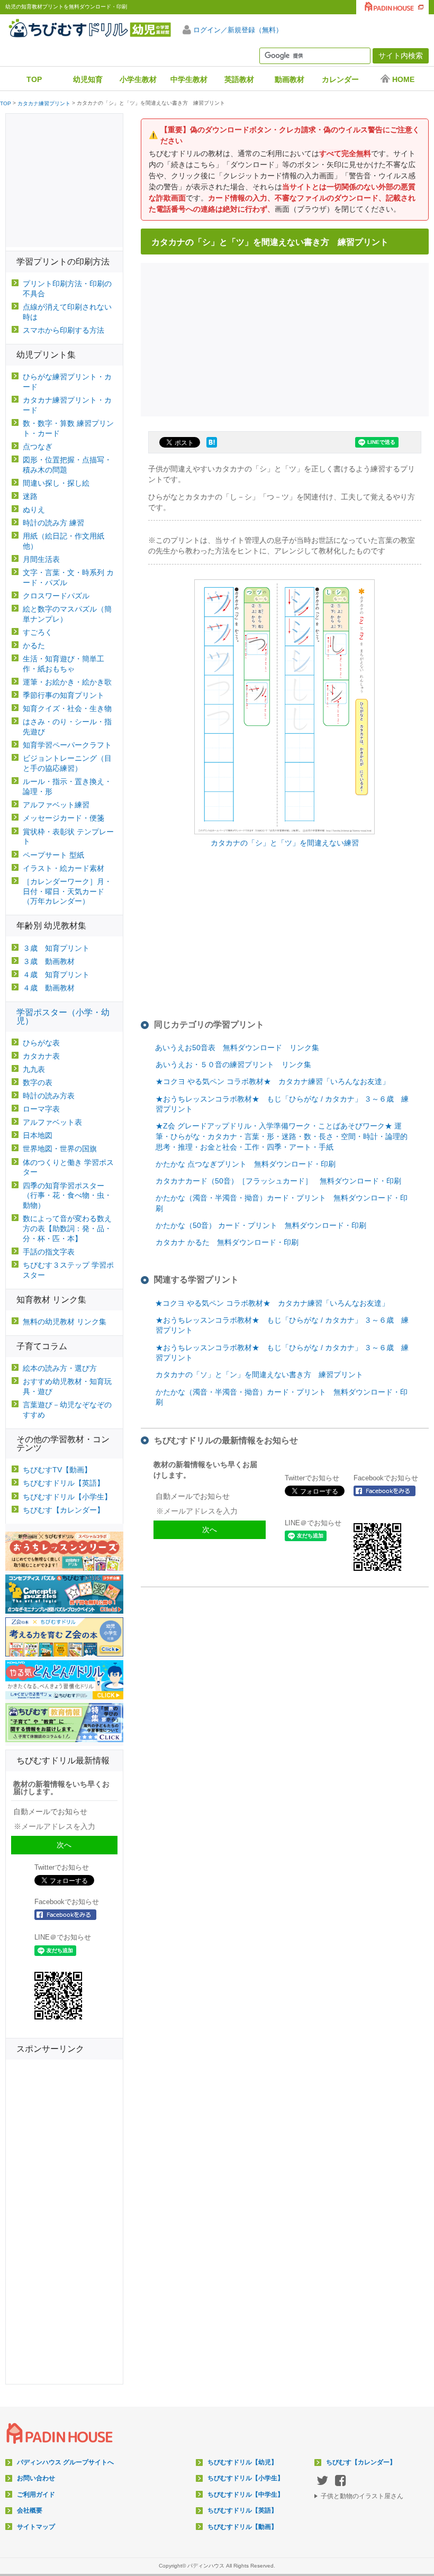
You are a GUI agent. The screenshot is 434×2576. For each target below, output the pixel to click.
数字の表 (38, 1082)
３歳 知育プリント (56, 948)
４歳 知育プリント (56, 975)
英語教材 (239, 79)
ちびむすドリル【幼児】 (242, 2462)
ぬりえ (34, 509)
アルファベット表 (52, 1122)
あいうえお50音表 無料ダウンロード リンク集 (237, 1048)
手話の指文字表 (49, 1252)
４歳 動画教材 (49, 988)
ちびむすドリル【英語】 (64, 1483)
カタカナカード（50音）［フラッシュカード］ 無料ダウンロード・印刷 (278, 1181)
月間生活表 (41, 559)
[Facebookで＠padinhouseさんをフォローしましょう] (388, 1491)
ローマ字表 (41, 1109)
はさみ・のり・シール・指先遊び (67, 727)
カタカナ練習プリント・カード (67, 405)
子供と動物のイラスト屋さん (362, 2496)
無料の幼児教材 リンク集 (65, 1322)
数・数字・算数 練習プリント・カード (68, 428)
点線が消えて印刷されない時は (67, 312)
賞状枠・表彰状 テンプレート (68, 837)
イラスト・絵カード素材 (64, 868)
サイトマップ (36, 2527)
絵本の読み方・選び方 (60, 1368)
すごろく (38, 632)
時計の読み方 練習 (53, 523)
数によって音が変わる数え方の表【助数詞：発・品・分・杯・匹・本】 (67, 1228)
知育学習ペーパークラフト (67, 745)
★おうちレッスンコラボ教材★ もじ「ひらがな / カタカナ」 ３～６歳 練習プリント (282, 1104)
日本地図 (38, 1135)
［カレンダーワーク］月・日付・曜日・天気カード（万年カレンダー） (67, 891)
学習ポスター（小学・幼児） (63, 1017)
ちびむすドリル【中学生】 (246, 2495)
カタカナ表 (41, 1056)
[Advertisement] (288, 338)
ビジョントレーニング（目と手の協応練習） (67, 763)
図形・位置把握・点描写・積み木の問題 (67, 465)
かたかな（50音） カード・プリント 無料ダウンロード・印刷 (261, 1225)
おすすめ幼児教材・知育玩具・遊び (67, 1386)
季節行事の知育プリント (64, 695)
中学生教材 (189, 79)
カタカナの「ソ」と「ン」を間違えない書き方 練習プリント (259, 1375)
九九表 (34, 1069)
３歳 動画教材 (49, 961)
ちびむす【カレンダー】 (64, 1510)
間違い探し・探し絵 (56, 483)
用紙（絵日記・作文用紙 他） (64, 541)
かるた (34, 645)
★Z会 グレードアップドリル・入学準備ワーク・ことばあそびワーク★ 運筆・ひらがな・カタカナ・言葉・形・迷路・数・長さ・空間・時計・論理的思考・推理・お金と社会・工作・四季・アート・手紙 (282, 1136)
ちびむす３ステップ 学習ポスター (68, 1270)
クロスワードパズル (56, 596)
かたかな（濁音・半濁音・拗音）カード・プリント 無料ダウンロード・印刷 (282, 1203)
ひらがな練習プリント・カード (67, 382)
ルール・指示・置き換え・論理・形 (67, 786)
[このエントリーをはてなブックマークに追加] (212, 448)
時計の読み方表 (49, 1096)
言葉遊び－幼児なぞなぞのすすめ (67, 1410)
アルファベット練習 (56, 805)
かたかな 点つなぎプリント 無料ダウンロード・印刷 (246, 1164)
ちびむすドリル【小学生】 (67, 1497)
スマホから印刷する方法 (64, 330)
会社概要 (30, 2510)
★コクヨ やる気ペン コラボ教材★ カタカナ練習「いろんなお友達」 (273, 1081)
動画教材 (290, 79)
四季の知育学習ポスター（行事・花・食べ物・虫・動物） (67, 1196)
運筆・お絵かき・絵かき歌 (67, 682)
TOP (34, 79)
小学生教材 (138, 79)
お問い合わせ (36, 2478)
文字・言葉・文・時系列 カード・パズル (68, 577)
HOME (403, 79)
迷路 (30, 496)
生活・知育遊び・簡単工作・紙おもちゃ (64, 664)
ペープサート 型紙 (53, 855)
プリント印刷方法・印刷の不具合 (67, 289)
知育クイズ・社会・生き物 (67, 708)
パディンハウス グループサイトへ (65, 2462)
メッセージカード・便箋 (64, 818)
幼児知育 (88, 79)
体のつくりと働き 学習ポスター (68, 1167)
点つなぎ (38, 447)
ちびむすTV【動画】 (57, 1470)
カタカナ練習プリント (44, 104)
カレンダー (340, 79)
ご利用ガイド (36, 2495)
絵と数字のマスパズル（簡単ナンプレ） (67, 614)
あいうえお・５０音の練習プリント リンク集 (233, 1064)
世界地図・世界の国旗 (60, 1149)
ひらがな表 (41, 1043)
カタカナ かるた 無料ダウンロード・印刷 (227, 1242)
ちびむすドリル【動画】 (242, 2527)
